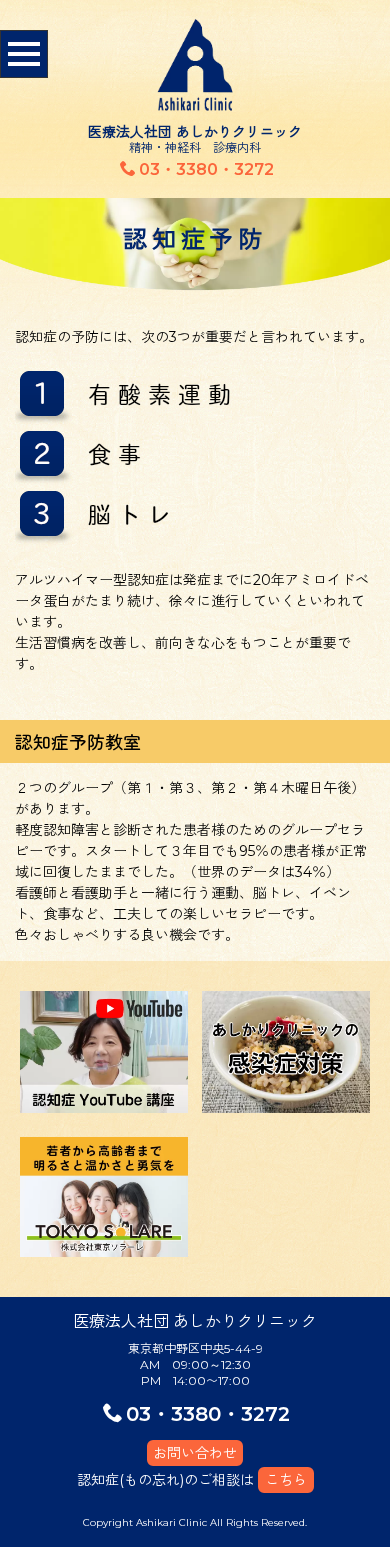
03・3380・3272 (206, 169)
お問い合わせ (195, 1453)
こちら (286, 1480)
